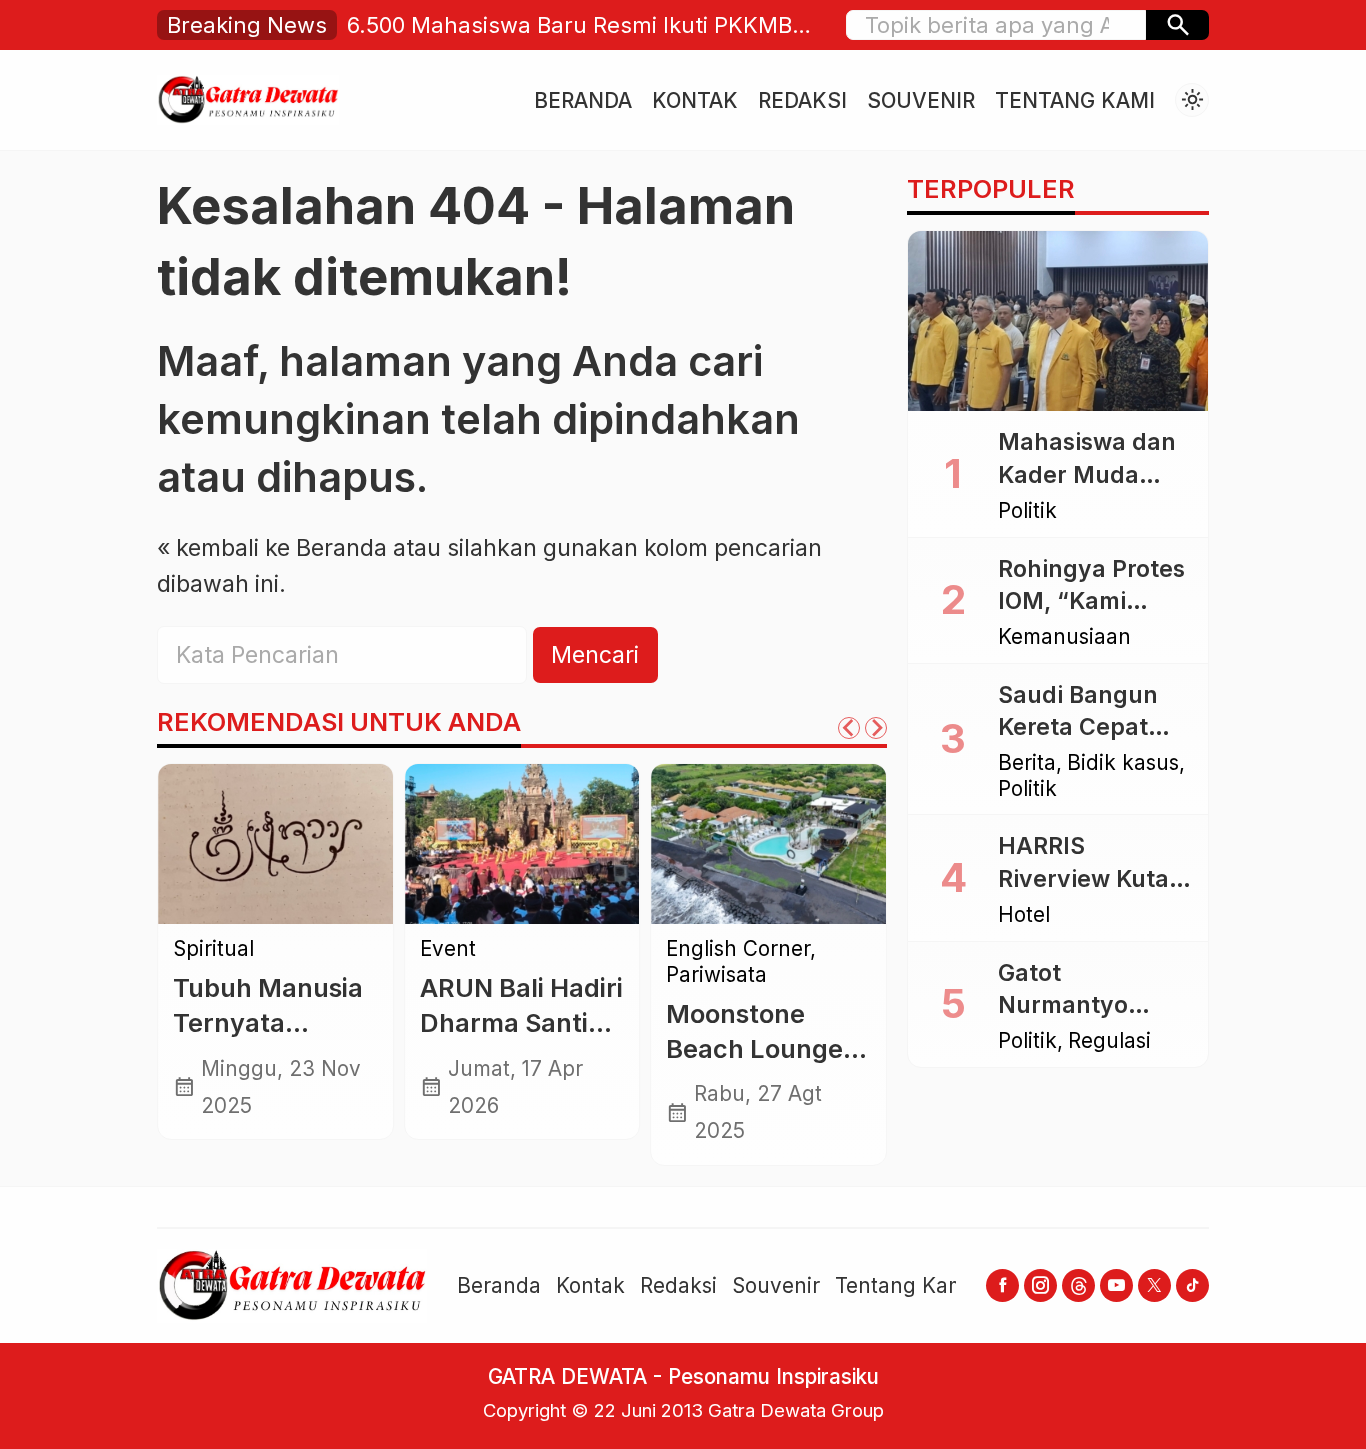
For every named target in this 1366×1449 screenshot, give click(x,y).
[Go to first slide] (876, 728)
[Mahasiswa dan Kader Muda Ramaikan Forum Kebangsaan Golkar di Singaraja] (1058, 321)
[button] (1177, 25)
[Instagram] (1040, 1285)
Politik (1027, 511)
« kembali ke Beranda (272, 548)
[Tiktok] (1192, 1285)
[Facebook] (1002, 1285)
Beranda (583, 100)
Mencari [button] (595, 655)
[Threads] (1078, 1285)
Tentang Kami (1075, 100)
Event (448, 949)
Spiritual (213, 949)
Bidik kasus (1123, 763)
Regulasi (1109, 1041)
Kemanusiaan (1064, 637)
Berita (1027, 763)
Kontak (695, 100)
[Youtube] (1116, 1285)
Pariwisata (716, 975)
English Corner (738, 949)
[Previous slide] (849, 728)
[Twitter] (1154, 1285)
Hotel (1024, 915)
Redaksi (802, 100)
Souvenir (921, 100)
